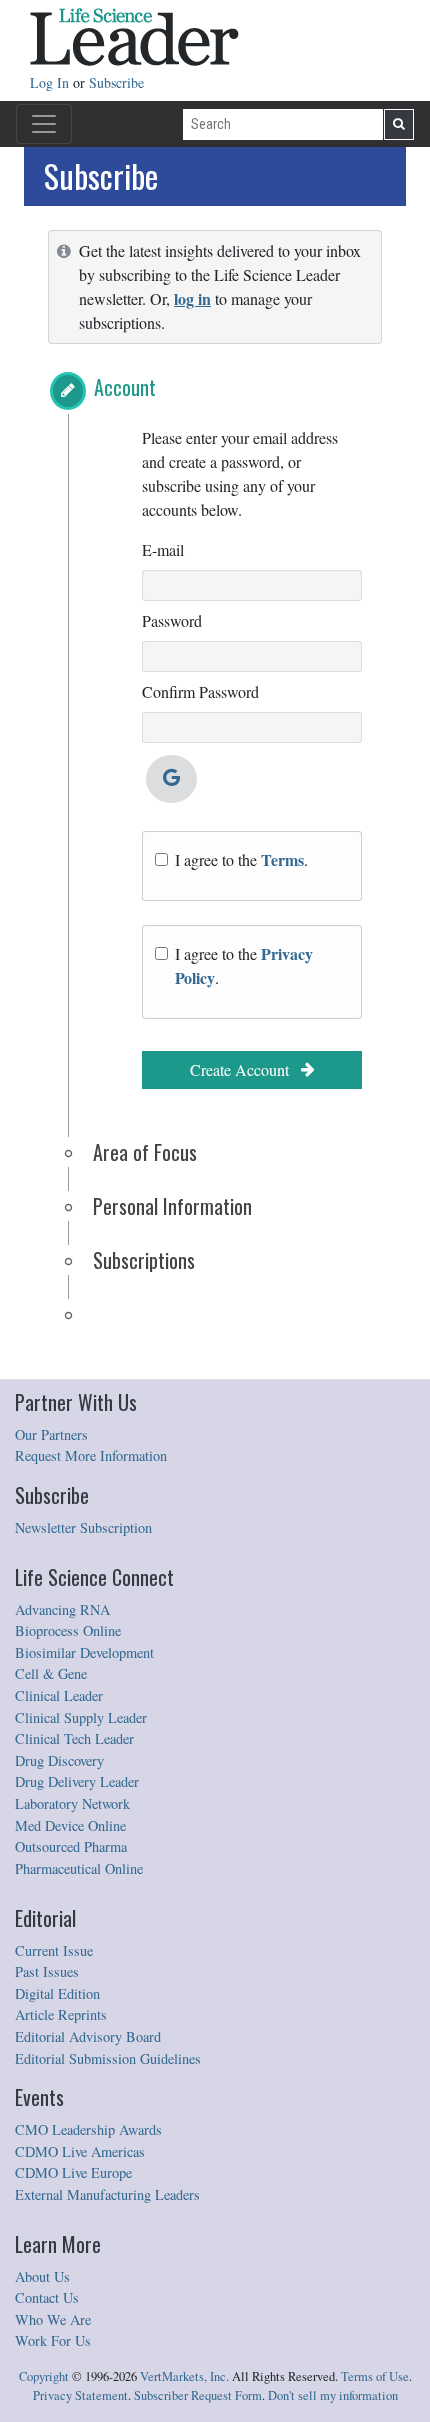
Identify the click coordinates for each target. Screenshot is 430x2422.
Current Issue (54, 1950)
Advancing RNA (62, 1609)
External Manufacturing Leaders (107, 2194)
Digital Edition (57, 1993)
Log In (51, 82)
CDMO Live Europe (73, 2172)
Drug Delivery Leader (77, 1781)
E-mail (163, 549)
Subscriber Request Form (198, 2395)
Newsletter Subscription (83, 1527)
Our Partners (51, 1434)
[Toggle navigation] (44, 124)
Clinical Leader (59, 1695)
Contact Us (47, 2297)
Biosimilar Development (84, 1652)
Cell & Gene (51, 1673)
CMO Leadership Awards (88, 2129)
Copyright (44, 2376)
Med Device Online (70, 1825)
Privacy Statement (80, 2395)
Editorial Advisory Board (88, 2036)
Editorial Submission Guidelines (108, 2058)
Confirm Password (200, 691)
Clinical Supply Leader (81, 1717)
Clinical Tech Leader (74, 1738)
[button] (68, 391)
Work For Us (53, 2340)
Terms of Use (375, 2376)
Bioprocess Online (68, 1630)
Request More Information (91, 1455)
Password (172, 620)
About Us (42, 2276)
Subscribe (116, 82)
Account (125, 387)
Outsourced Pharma (71, 1846)
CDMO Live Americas (80, 2151)
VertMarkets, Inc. (184, 2376)
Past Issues (47, 1971)
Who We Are (53, 2319)
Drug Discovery (59, 1760)
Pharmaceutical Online (79, 1868)
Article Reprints (61, 2014)
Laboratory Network (72, 1803)
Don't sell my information (333, 2395)
